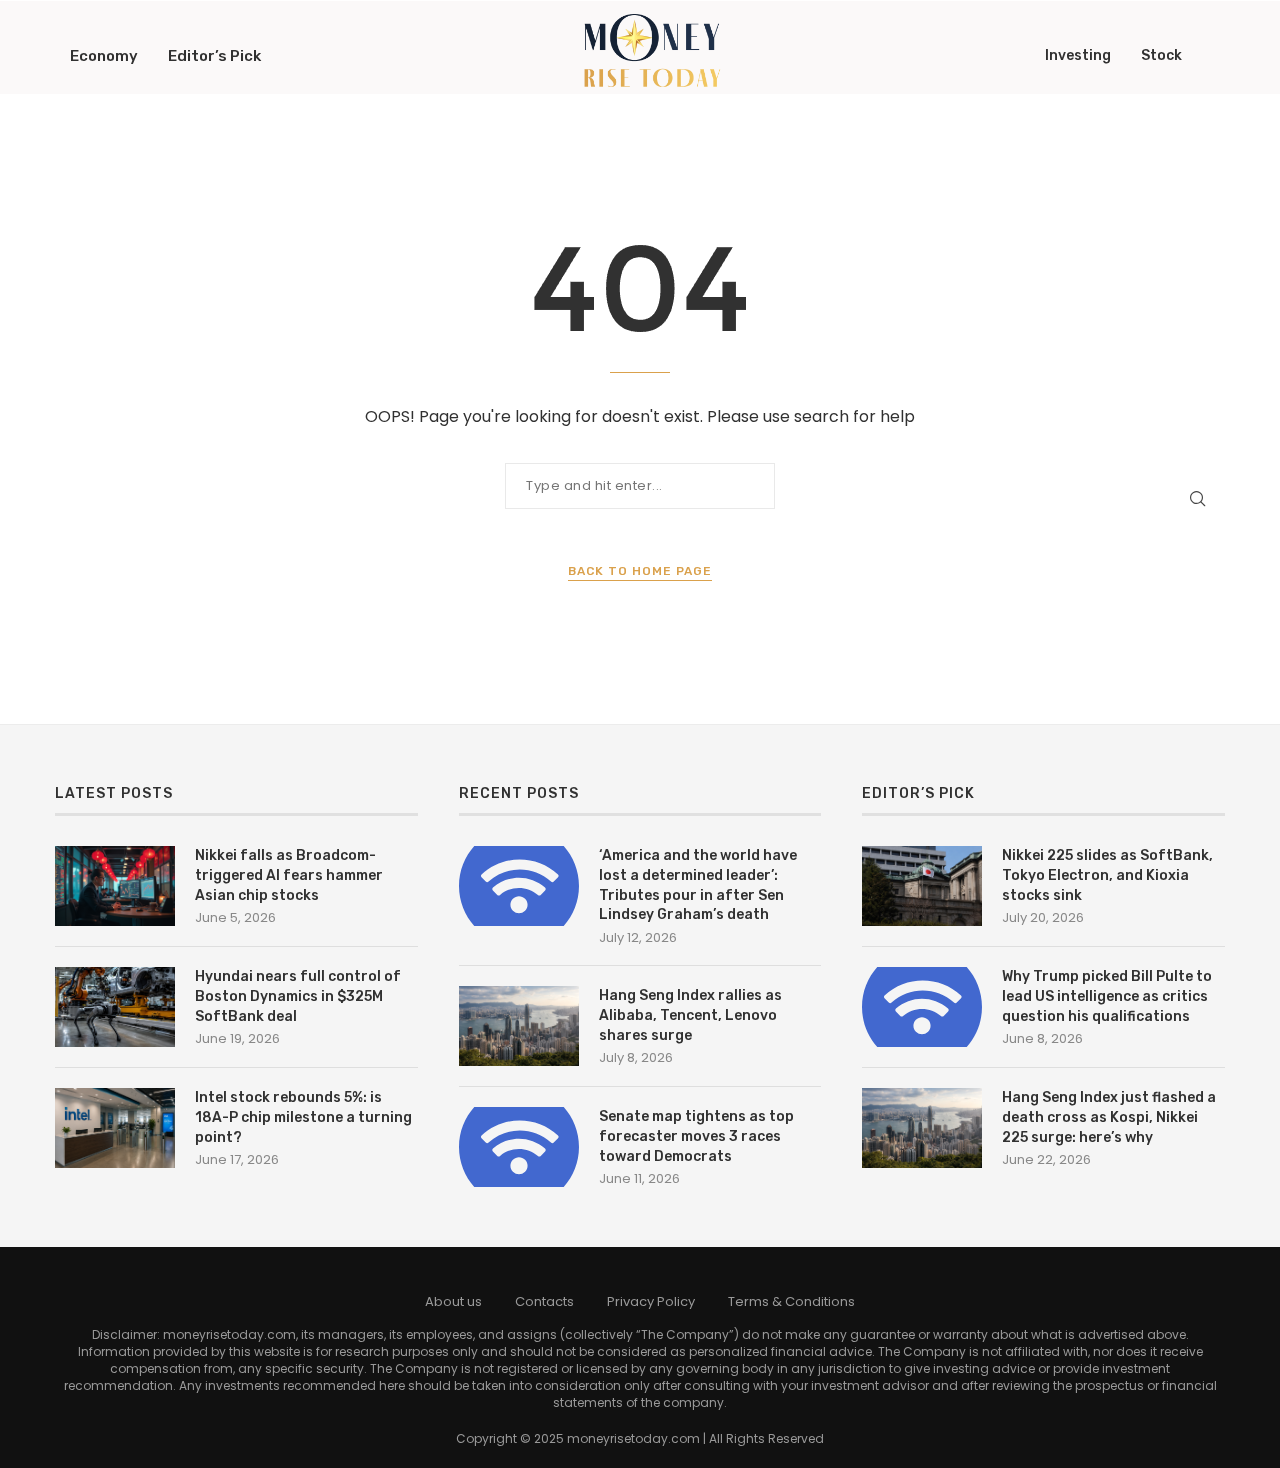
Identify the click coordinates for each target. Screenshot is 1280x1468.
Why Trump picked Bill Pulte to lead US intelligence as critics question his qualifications (1107, 996)
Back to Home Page (640, 571)
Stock (1161, 55)
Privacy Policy (651, 1301)
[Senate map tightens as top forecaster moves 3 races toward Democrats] (519, 1147)
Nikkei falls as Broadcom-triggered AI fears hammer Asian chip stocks (289, 875)
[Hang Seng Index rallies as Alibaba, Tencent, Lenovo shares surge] (519, 1026)
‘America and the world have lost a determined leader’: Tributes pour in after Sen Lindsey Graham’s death (698, 885)
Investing (1078, 55)
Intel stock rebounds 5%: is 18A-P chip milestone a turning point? (303, 1117)
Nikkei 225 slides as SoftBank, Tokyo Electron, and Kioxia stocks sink (1107, 875)
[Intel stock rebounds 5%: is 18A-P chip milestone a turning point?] (115, 1128)
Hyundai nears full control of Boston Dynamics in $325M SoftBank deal (298, 996)
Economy (104, 56)
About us (453, 1301)
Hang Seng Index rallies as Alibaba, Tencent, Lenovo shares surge (690, 1015)
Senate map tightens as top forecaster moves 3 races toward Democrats (696, 1136)
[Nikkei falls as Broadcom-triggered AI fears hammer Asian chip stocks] (115, 886)
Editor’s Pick (214, 56)
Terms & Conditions (791, 1301)
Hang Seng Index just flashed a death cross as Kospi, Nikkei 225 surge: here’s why (1109, 1117)
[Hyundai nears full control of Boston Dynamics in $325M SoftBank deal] (115, 1007)
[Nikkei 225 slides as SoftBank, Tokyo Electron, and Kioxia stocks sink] (922, 886)
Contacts (544, 1301)
